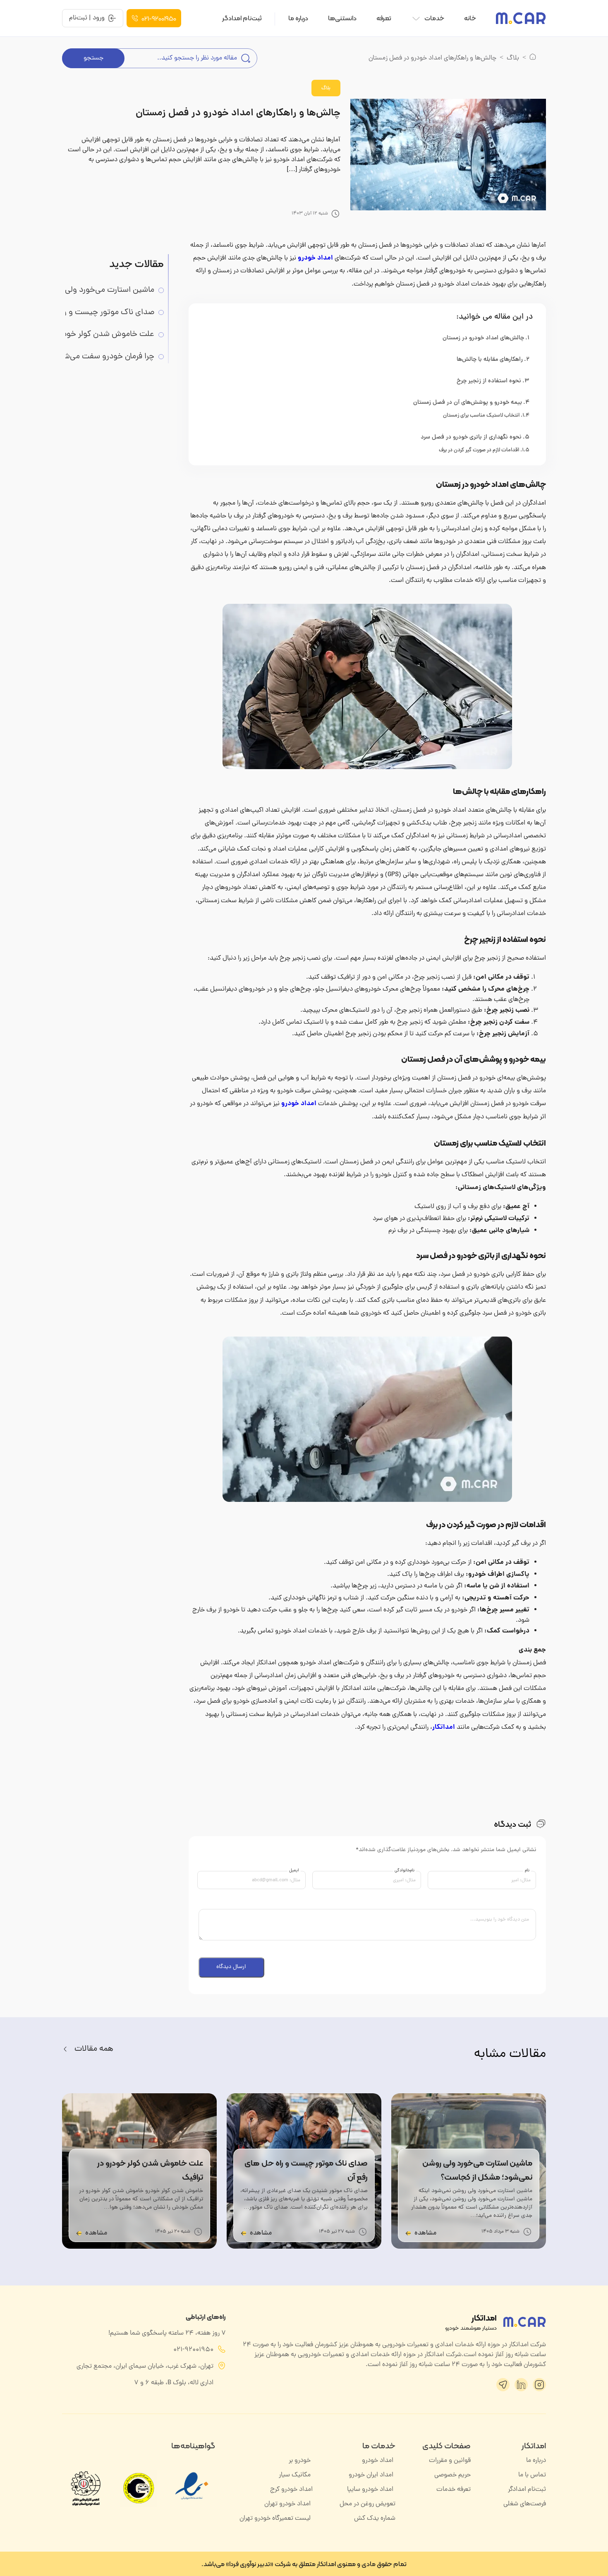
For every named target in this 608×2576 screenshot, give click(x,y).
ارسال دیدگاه (231, 1967)
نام (527, 1871)
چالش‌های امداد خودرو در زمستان (483, 338)
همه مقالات (94, 2049)
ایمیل (294, 1871)
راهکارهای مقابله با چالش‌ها (490, 360)
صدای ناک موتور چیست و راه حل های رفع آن (100, 313)
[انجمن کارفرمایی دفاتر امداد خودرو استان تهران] (85, 2488)
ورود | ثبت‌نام (87, 18)
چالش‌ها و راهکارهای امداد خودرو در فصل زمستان (238, 113)
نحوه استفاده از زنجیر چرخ (489, 381)
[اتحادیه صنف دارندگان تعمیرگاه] (139, 2488)
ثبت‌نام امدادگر (242, 18)
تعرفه (384, 18)
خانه (470, 18)
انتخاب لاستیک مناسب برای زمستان (481, 416)
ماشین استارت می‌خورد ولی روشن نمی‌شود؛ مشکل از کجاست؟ (100, 290)
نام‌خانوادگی (405, 1871)
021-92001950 (159, 18)
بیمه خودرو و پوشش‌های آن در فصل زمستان (468, 403)
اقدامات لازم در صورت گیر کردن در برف (479, 450)
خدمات (434, 18)
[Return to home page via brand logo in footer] (525, 2322)
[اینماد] (192, 2504)
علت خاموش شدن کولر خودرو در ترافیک (100, 335)
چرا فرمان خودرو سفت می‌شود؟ (103, 357)
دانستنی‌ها (342, 18)
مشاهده (425, 2233)
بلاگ (513, 58)
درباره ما (298, 18)
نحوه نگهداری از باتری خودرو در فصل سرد (471, 437)
